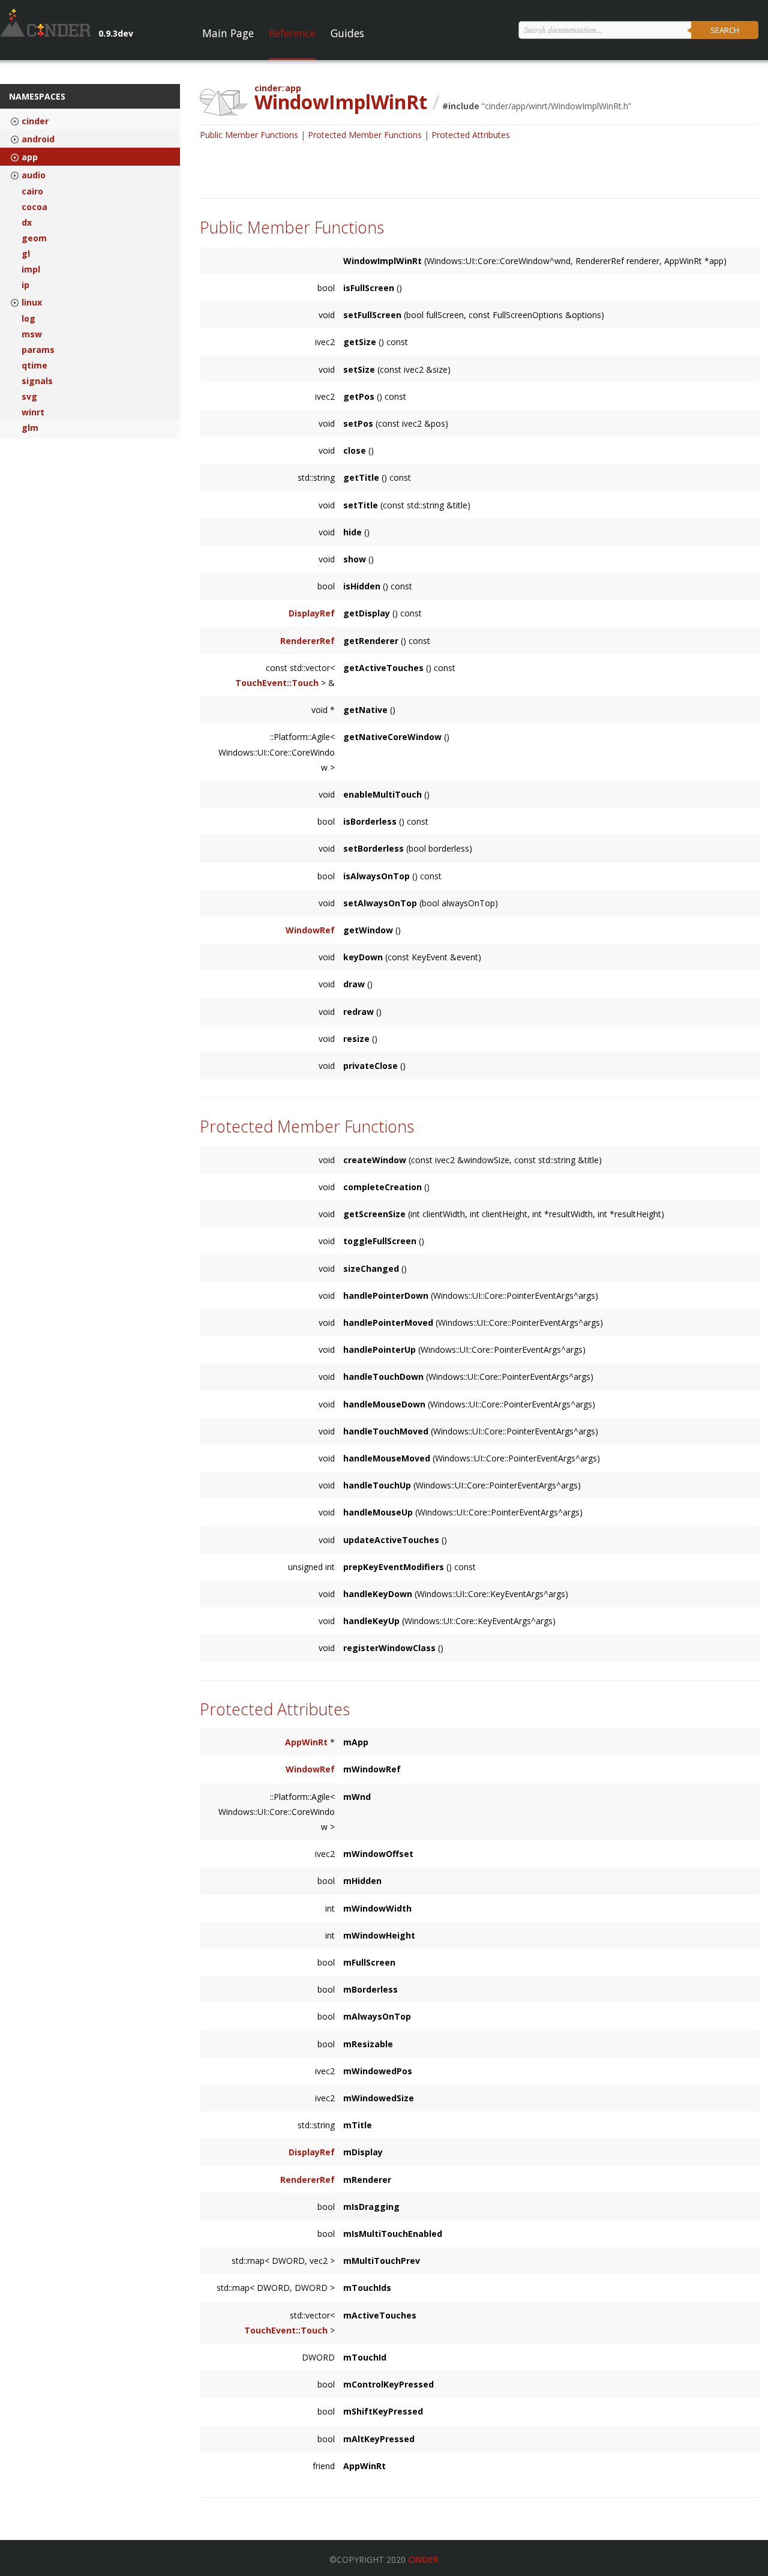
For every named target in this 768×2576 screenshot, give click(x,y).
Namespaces (37, 96)
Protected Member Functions (365, 135)
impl (31, 269)
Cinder (423, 2559)
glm (30, 428)
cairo (32, 191)
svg (29, 397)
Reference (292, 33)
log (28, 319)
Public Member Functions (249, 135)
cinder (35, 121)
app (30, 157)
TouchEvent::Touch (277, 683)
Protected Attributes (471, 135)
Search (725, 30)
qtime (34, 366)
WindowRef (310, 930)
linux (32, 302)
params (38, 350)
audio (34, 175)
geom (34, 238)
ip (25, 285)
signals (37, 381)
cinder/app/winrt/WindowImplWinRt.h (556, 106)
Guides (347, 33)
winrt (33, 412)
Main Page (228, 33)
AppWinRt (306, 1742)
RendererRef (307, 641)
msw (32, 334)
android (38, 139)
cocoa (34, 207)
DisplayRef (312, 613)
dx (27, 223)
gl (26, 254)
